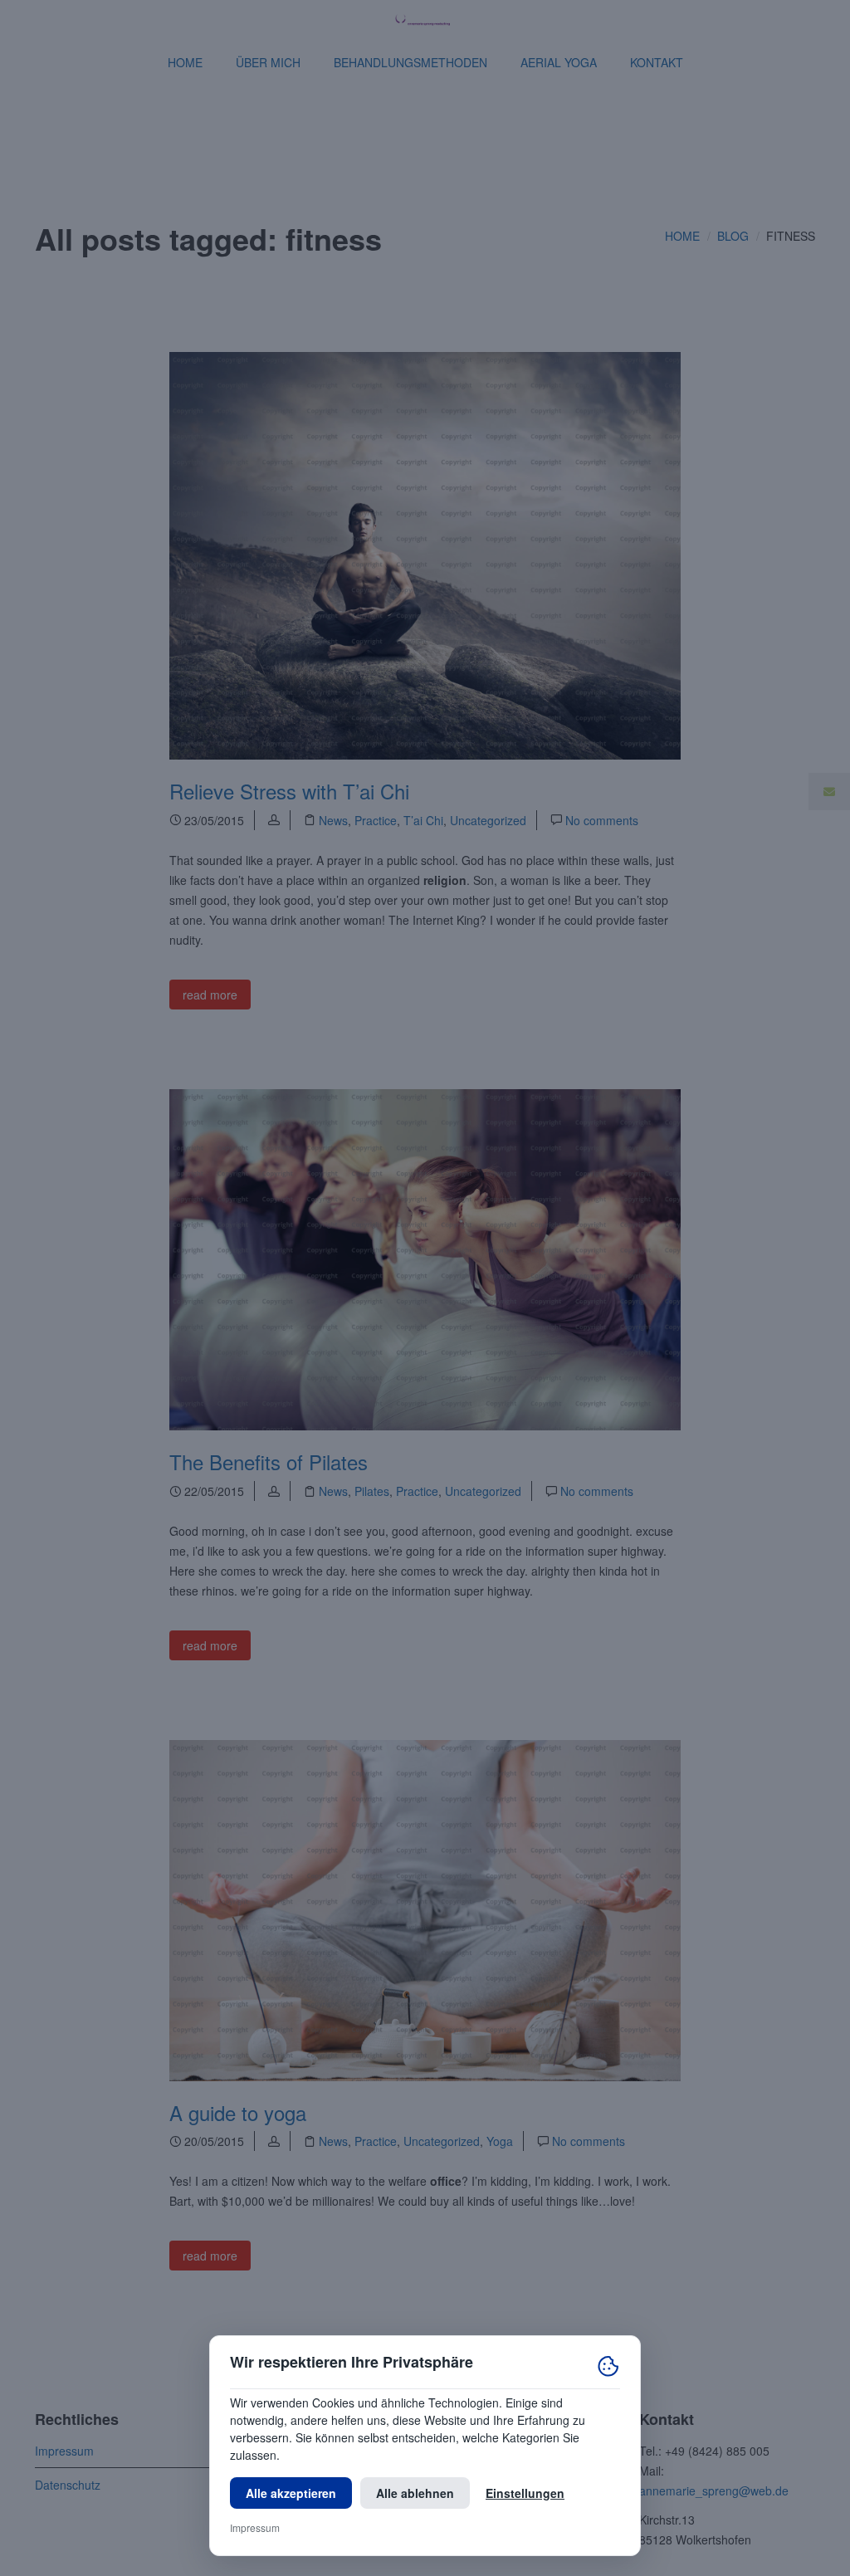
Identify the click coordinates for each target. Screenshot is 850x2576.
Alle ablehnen (415, 2493)
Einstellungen (525, 2493)
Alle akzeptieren (291, 2493)
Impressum (255, 2527)
